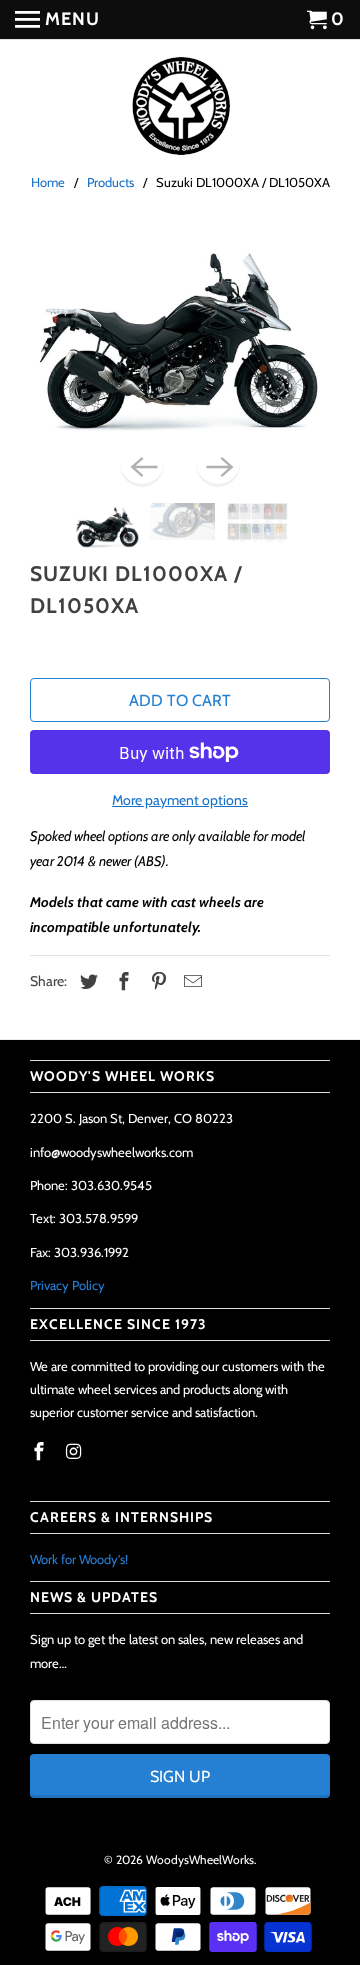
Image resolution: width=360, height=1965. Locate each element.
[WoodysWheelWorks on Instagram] (76, 1452)
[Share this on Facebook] (121, 982)
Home (48, 182)
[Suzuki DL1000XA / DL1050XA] (180, 338)
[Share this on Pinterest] (156, 982)
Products (110, 182)
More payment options (180, 800)
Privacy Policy (67, 1285)
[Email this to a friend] (190, 982)
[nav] (57, 20)
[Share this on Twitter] (86, 982)
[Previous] (142, 465)
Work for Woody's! (79, 1559)
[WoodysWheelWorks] (180, 107)
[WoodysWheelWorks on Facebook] (41, 1452)
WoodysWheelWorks (200, 1859)
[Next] (218, 465)
